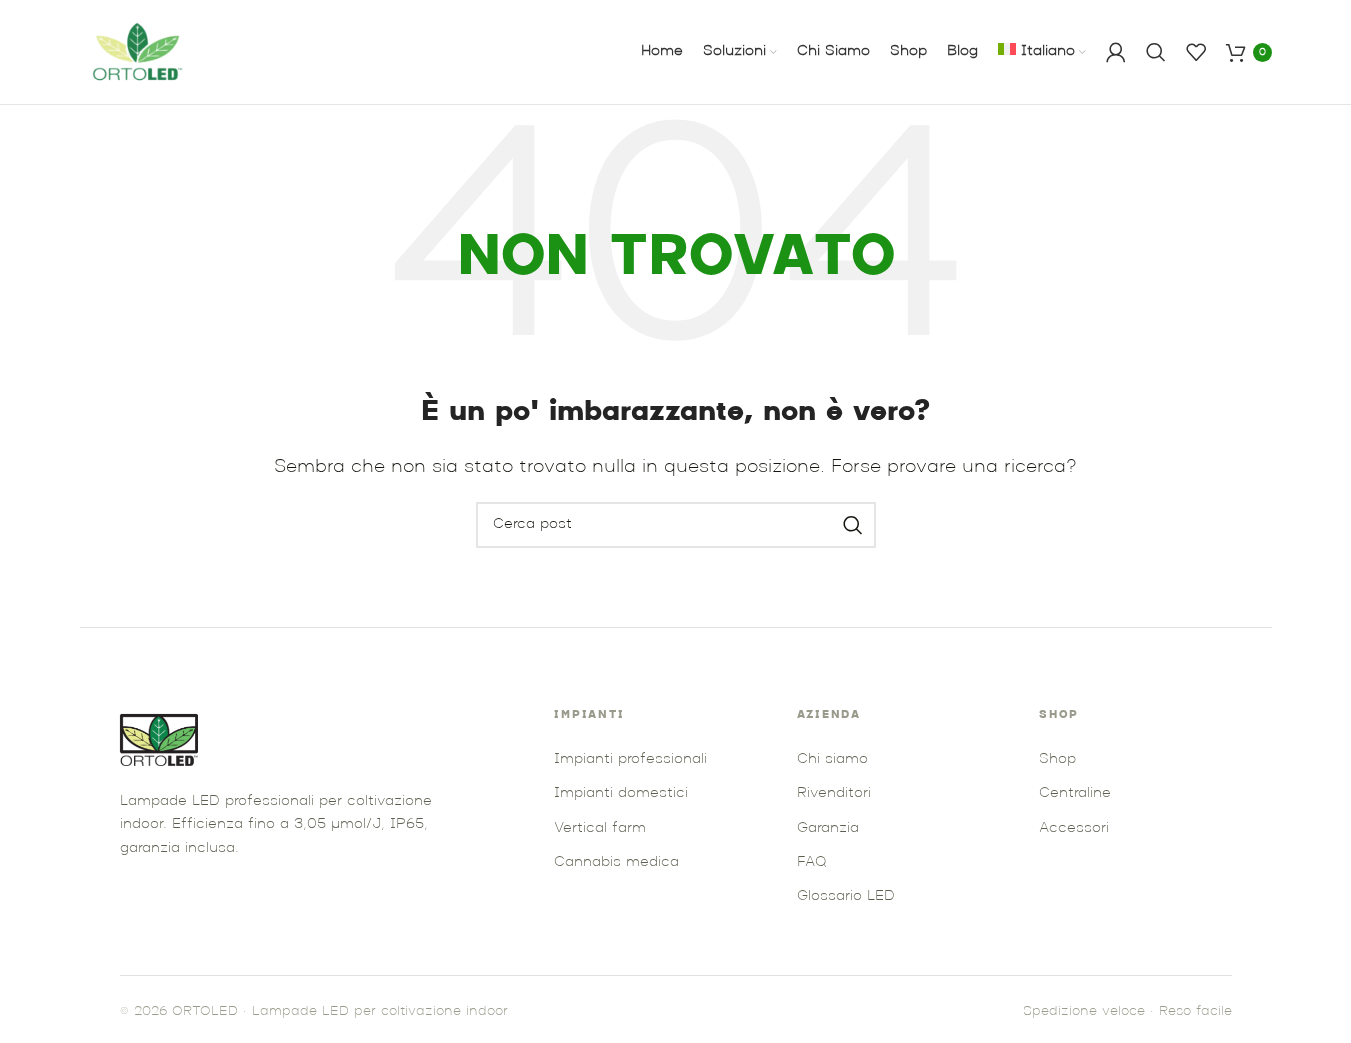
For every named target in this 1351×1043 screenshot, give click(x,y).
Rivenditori (834, 793)
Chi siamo (832, 759)
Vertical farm (600, 828)
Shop (1057, 759)
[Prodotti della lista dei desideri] (1196, 52)
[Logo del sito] (140, 52)
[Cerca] (1156, 52)
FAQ (811, 862)
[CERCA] (853, 525)
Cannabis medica (616, 862)
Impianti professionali (630, 759)
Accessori (1074, 828)
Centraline (1075, 793)
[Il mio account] (1116, 52)
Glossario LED (846, 896)
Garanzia (828, 828)
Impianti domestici (621, 793)
